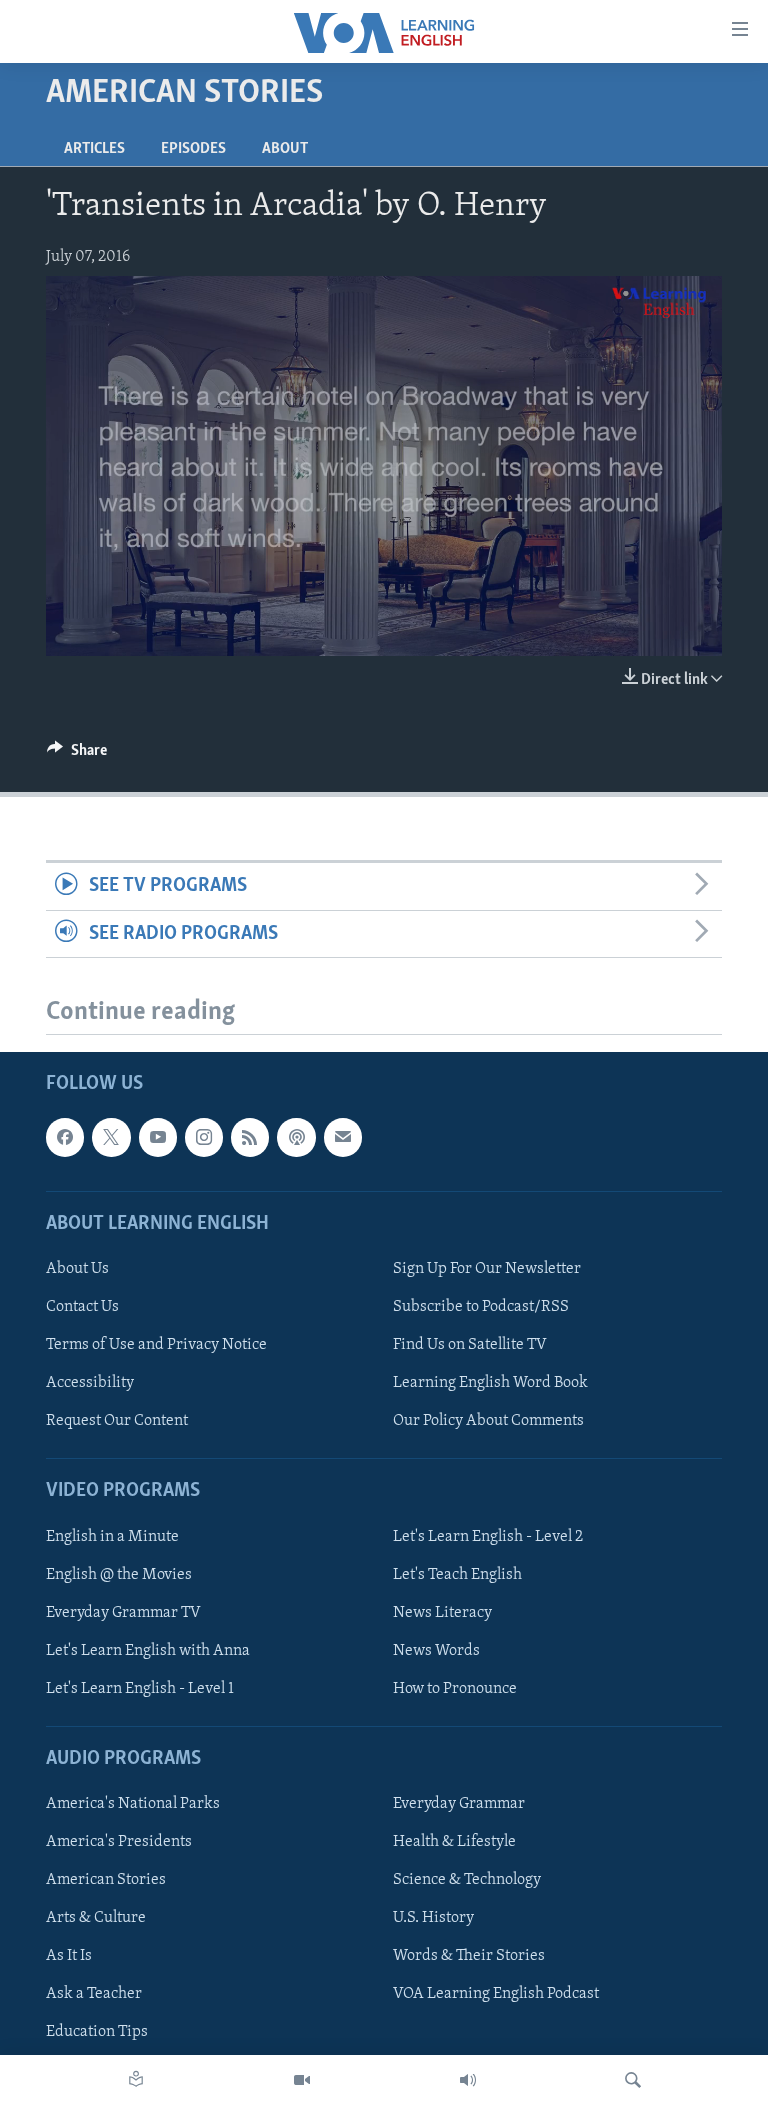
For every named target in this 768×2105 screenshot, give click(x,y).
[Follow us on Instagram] (204, 1137)
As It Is (69, 1956)
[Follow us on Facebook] (65, 1137)
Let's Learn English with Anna (148, 1651)
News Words (436, 1651)
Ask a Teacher (94, 1994)
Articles (94, 149)
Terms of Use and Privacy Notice (156, 1345)
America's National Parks (133, 1804)
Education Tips (97, 2032)
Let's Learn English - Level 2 (488, 1537)
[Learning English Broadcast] (468, 2080)
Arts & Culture (96, 1918)
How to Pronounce (455, 1689)
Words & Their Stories (469, 1956)
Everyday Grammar (459, 1804)
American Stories (106, 1880)
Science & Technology (467, 1880)
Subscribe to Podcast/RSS (481, 1307)
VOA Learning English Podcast (496, 1994)
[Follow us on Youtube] (158, 1137)
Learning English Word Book (490, 1383)
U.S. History (433, 1918)
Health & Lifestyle (454, 1842)
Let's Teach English (457, 1575)
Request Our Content (117, 1421)
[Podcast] (296, 1137)
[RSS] (250, 1137)
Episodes (193, 149)
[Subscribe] (343, 1137)
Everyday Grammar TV (123, 1613)
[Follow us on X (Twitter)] (111, 1137)
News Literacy (442, 1613)
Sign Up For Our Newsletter (487, 1269)
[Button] (77, 755)
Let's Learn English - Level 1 (140, 1689)
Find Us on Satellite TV (470, 1345)
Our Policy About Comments (488, 1421)
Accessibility (90, 1383)
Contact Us (82, 1307)
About (285, 149)
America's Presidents (119, 1842)
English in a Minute (112, 1537)
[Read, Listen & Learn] (136, 2080)
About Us (77, 1269)
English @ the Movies (119, 1575)
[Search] (633, 2080)
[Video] (302, 2080)
